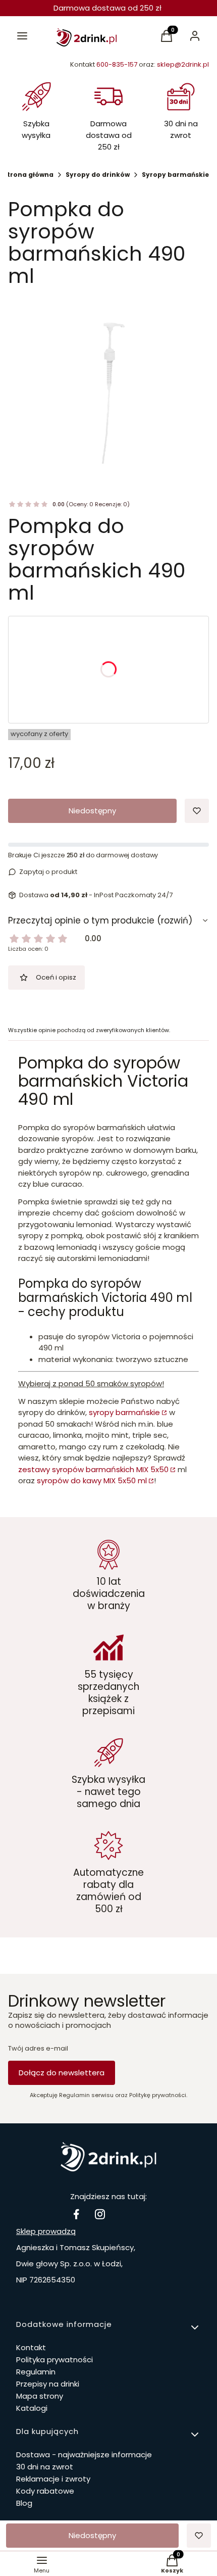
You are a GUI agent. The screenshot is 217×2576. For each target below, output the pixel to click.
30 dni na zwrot (45, 2467)
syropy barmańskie (124, 1412)
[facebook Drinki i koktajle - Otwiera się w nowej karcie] (76, 2214)
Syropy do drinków (98, 175)
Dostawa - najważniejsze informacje (84, 2455)
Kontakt (31, 2347)
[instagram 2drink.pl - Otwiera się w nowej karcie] (100, 2214)
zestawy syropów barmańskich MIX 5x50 (93, 1469)
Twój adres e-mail (38, 2049)
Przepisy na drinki (48, 2384)
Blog (24, 2503)
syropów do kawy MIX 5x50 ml (92, 1480)
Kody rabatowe (45, 2491)
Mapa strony (40, 2396)
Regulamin (36, 2372)
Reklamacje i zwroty (53, 2479)
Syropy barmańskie (175, 175)
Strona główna (28, 175)
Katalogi (32, 2408)
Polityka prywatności (55, 2360)
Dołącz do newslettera (62, 2073)
